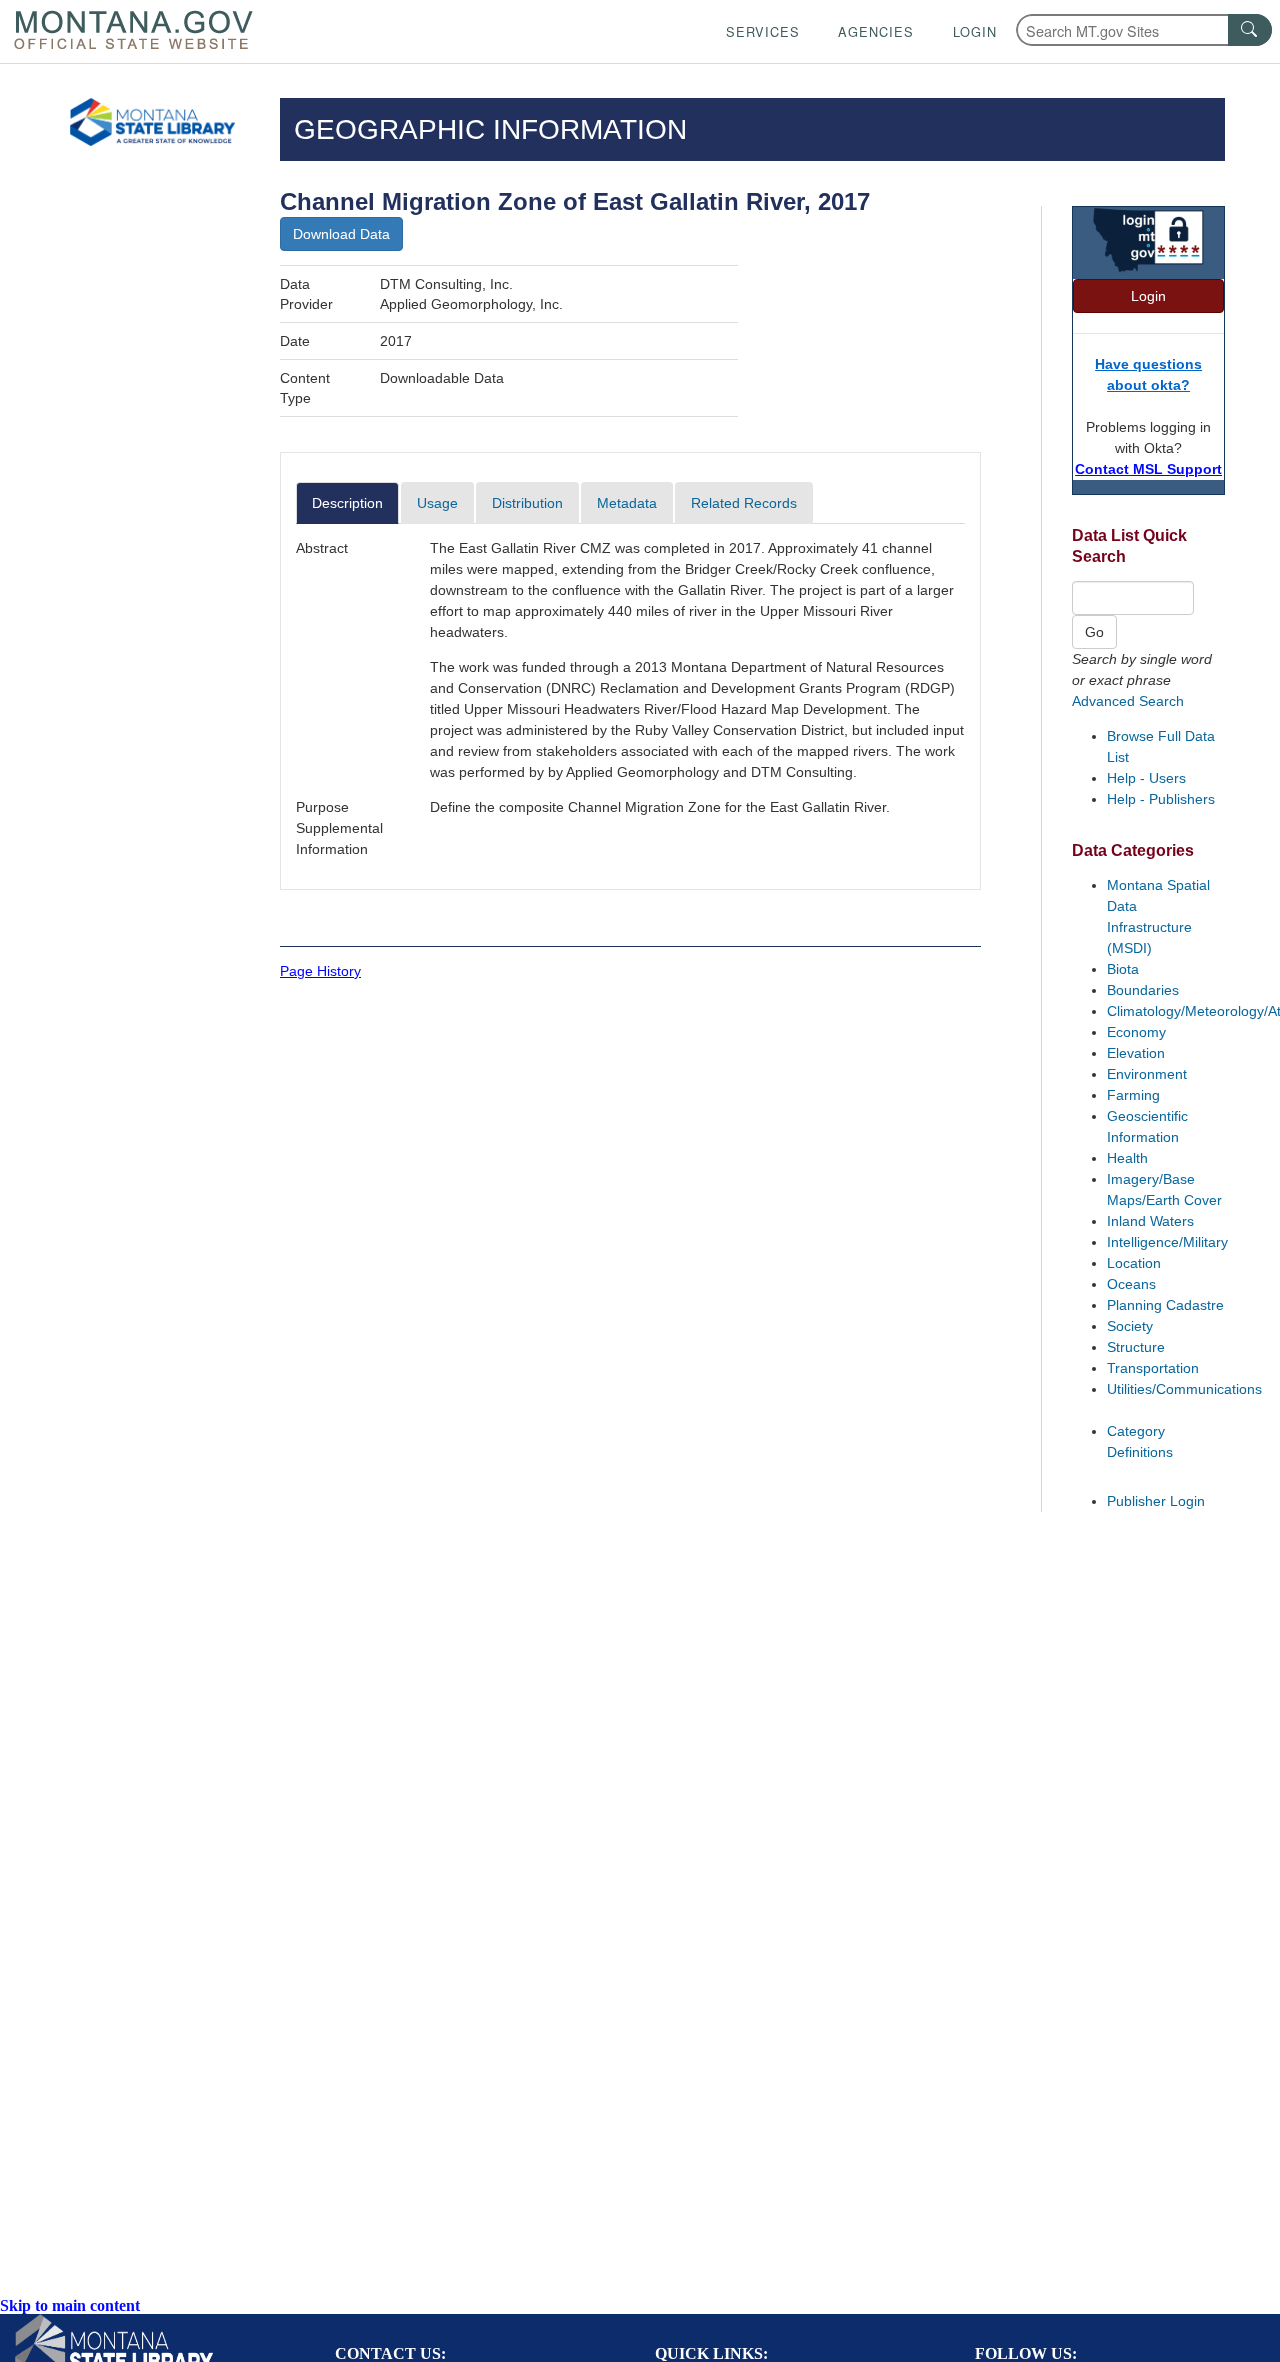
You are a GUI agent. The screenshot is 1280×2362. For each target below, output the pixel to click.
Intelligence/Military (1167, 1242)
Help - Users (1146, 778)
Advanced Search (1128, 701)
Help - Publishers (1161, 799)
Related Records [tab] (744, 503)
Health (1127, 1158)
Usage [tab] (437, 503)
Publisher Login (1156, 1501)
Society (1130, 1326)
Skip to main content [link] (70, 2305)
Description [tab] (347, 503)
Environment (1147, 1074)
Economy (1136, 1032)
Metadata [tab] (627, 503)
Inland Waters (1150, 1221)
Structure (1136, 1347)
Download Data (341, 234)
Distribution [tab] (527, 503)
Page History (320, 971)
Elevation (1136, 1053)
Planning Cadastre (1165, 1305)
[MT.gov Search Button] (1250, 30)
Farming (1133, 1095)
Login (975, 31)
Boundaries (1143, 990)
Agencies (876, 31)
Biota (1123, 969)
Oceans (1131, 1284)
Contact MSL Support (1148, 469)
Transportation (1153, 1368)
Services (763, 31)
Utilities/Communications (1184, 1389)
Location (1134, 1263)
